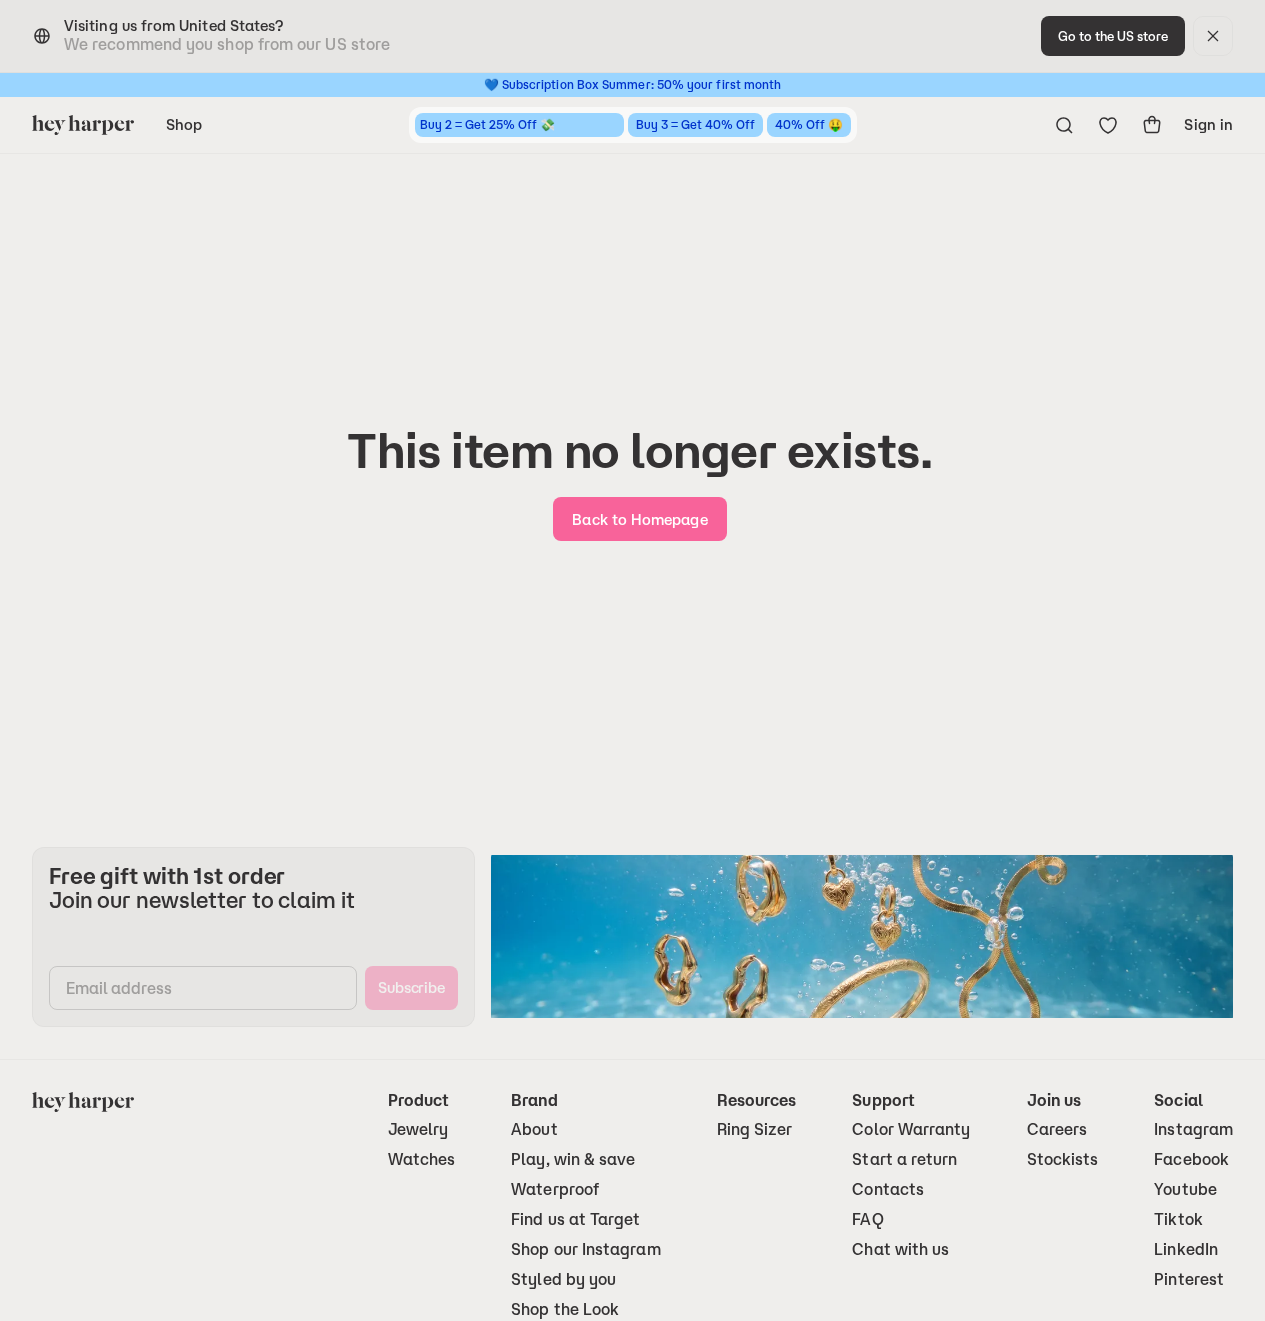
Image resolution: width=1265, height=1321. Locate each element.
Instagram (1193, 1129)
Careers (1057, 1129)
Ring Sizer (755, 1129)
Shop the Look (565, 1309)
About (534, 1129)
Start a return (904, 1159)
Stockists (1063, 1159)
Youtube (1185, 1189)
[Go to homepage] (83, 125)
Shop (184, 124)
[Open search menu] (1064, 125)
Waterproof (555, 1189)
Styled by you (563, 1279)
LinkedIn (1186, 1249)
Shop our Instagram (585, 1249)
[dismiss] (1213, 36)
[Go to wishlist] (1108, 125)
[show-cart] (1152, 125)
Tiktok (1178, 1219)
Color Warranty (911, 1129)
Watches (422, 1159)
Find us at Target (575, 1219)
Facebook (1191, 1159)
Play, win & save (573, 1159)
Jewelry (418, 1129)
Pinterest (1189, 1279)
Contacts (888, 1189)
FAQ (867, 1219)
